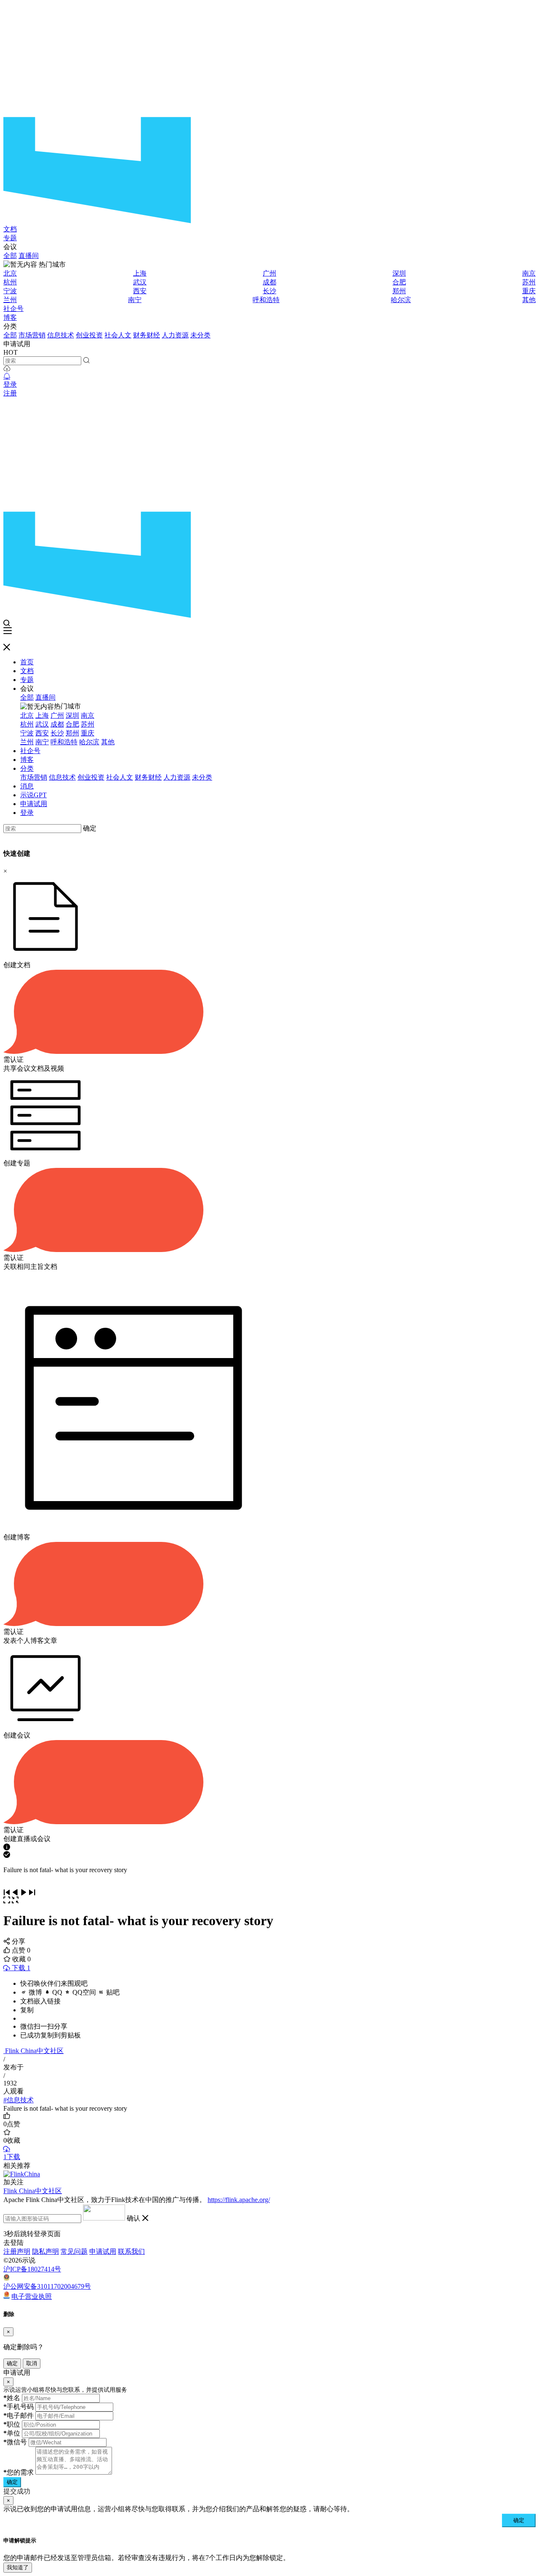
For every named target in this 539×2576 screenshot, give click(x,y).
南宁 (135, 300)
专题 (10, 238)
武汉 (140, 282)
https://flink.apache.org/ (239, 2200)
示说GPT (33, 795)
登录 (10, 384)
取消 (32, 2363)
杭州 (10, 282)
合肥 (399, 282)
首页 (27, 662)
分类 (27, 768)
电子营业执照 (32, 2296)
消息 (27, 786)
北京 (10, 273)
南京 (529, 273)
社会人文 (118, 335)
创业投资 (89, 335)
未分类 (200, 335)
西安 (140, 291)
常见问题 (74, 2251)
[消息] (7, 376)
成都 (269, 282)
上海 (140, 273)
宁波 (10, 291)
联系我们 (131, 2251)
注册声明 (17, 2251)
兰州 (10, 300)
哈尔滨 (401, 300)
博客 (10, 317)
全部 (10, 256)
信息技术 (61, 335)
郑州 (399, 291)
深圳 (399, 273)
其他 (529, 300)
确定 (90, 828)
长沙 (269, 291)
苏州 (529, 282)
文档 (10, 229)
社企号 (13, 309)
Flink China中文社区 (34, 2051)
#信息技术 (19, 2100)
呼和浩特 (266, 300)
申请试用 (34, 804)
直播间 (29, 256)
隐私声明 (45, 2251)
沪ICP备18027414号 (32, 2269)
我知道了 (18, 2567)
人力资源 (175, 335)
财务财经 (147, 335)
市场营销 (32, 335)
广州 (269, 273)
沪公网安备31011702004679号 (47, 2286)
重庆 (529, 291)
